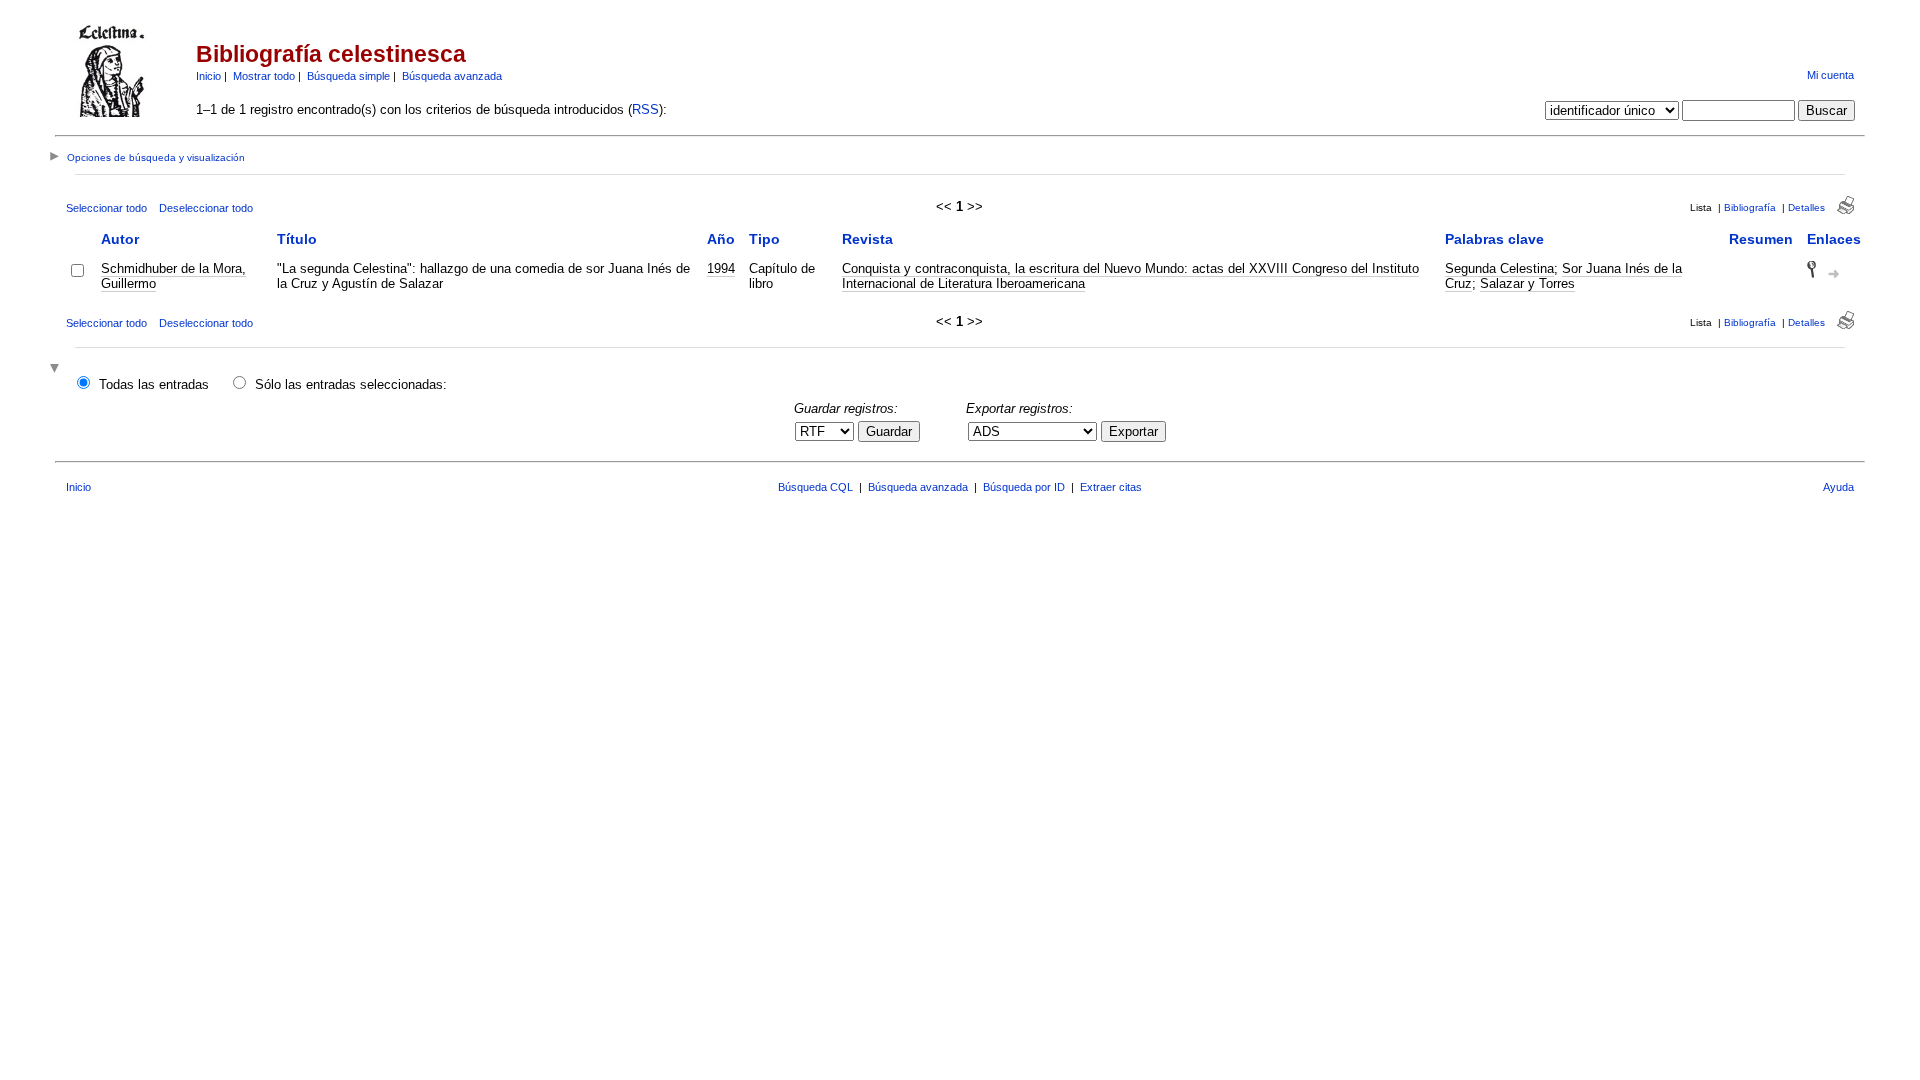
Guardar (889, 431)
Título (297, 239)
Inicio (208, 76)
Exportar (1133, 431)
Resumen (1761, 239)
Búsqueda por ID (1024, 487)
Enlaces (1834, 239)
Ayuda (1838, 487)
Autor (120, 239)
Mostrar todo (264, 76)
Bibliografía (1750, 207)
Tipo (764, 239)
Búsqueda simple (348, 76)
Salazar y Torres (1527, 283)
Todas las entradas (154, 384)
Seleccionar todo (106, 208)
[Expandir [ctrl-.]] (57, 369)
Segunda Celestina (1499, 268)
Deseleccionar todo (206, 208)
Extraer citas (1111, 487)
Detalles (1806, 207)
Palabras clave (1494, 239)
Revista (867, 239)
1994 (721, 268)
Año (721, 239)
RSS (645, 109)
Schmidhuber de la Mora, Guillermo (173, 276)
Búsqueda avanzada (452, 76)
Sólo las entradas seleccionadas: (351, 384)
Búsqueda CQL (815, 487)
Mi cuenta (1830, 75)
